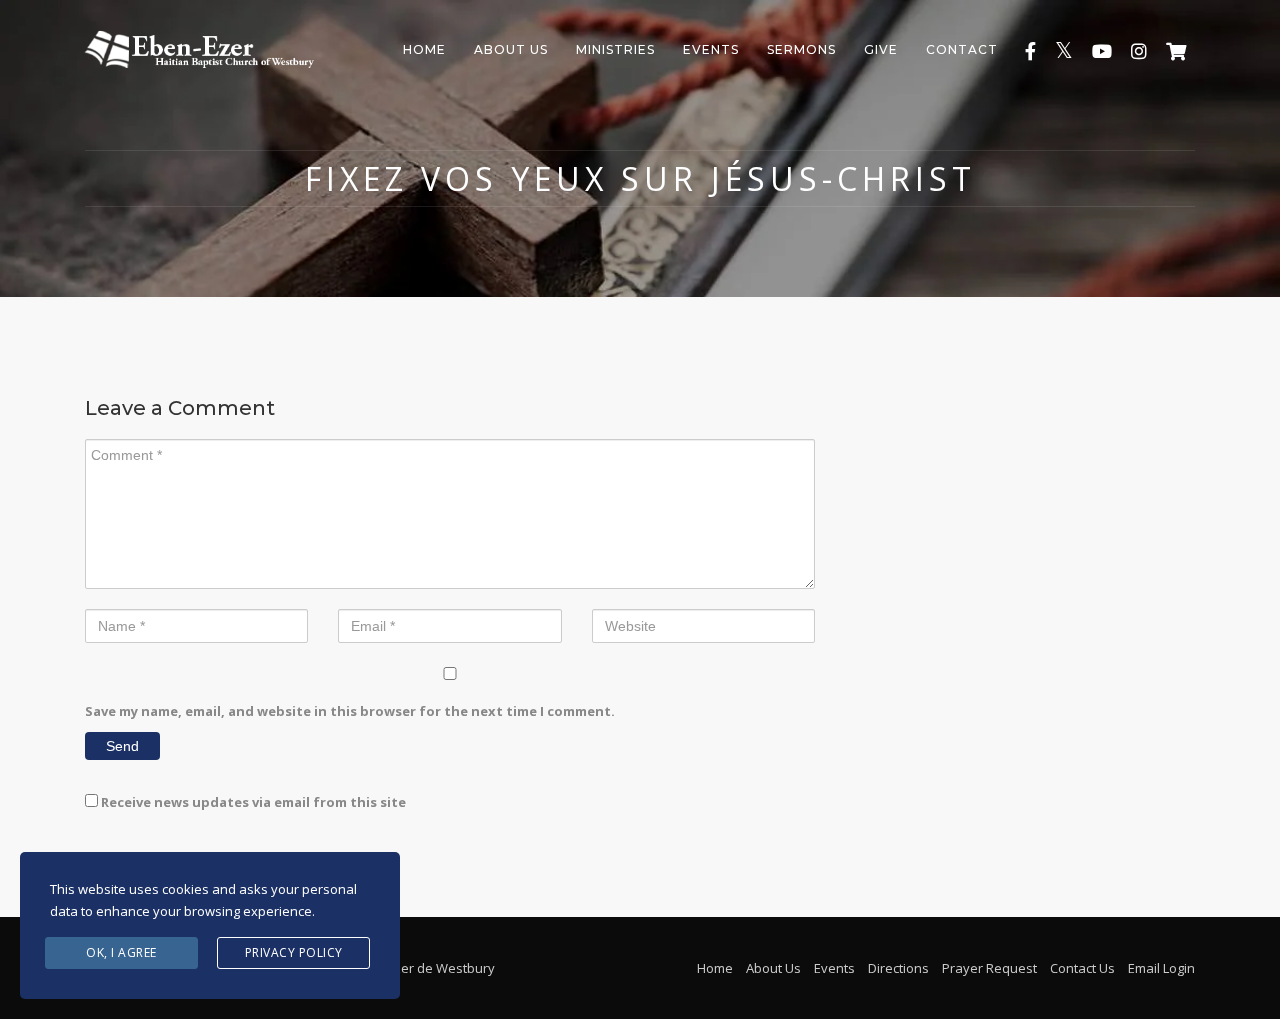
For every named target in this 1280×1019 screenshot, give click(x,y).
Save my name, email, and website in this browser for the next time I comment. (350, 711)
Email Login (1161, 968)
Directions (898, 968)
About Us (511, 49)
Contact (962, 49)
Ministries (615, 49)
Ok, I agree (121, 952)
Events (711, 49)
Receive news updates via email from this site (252, 802)
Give (881, 49)
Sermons (801, 49)
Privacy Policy (294, 952)
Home (424, 49)
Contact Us (1082, 968)
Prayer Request (989, 968)
